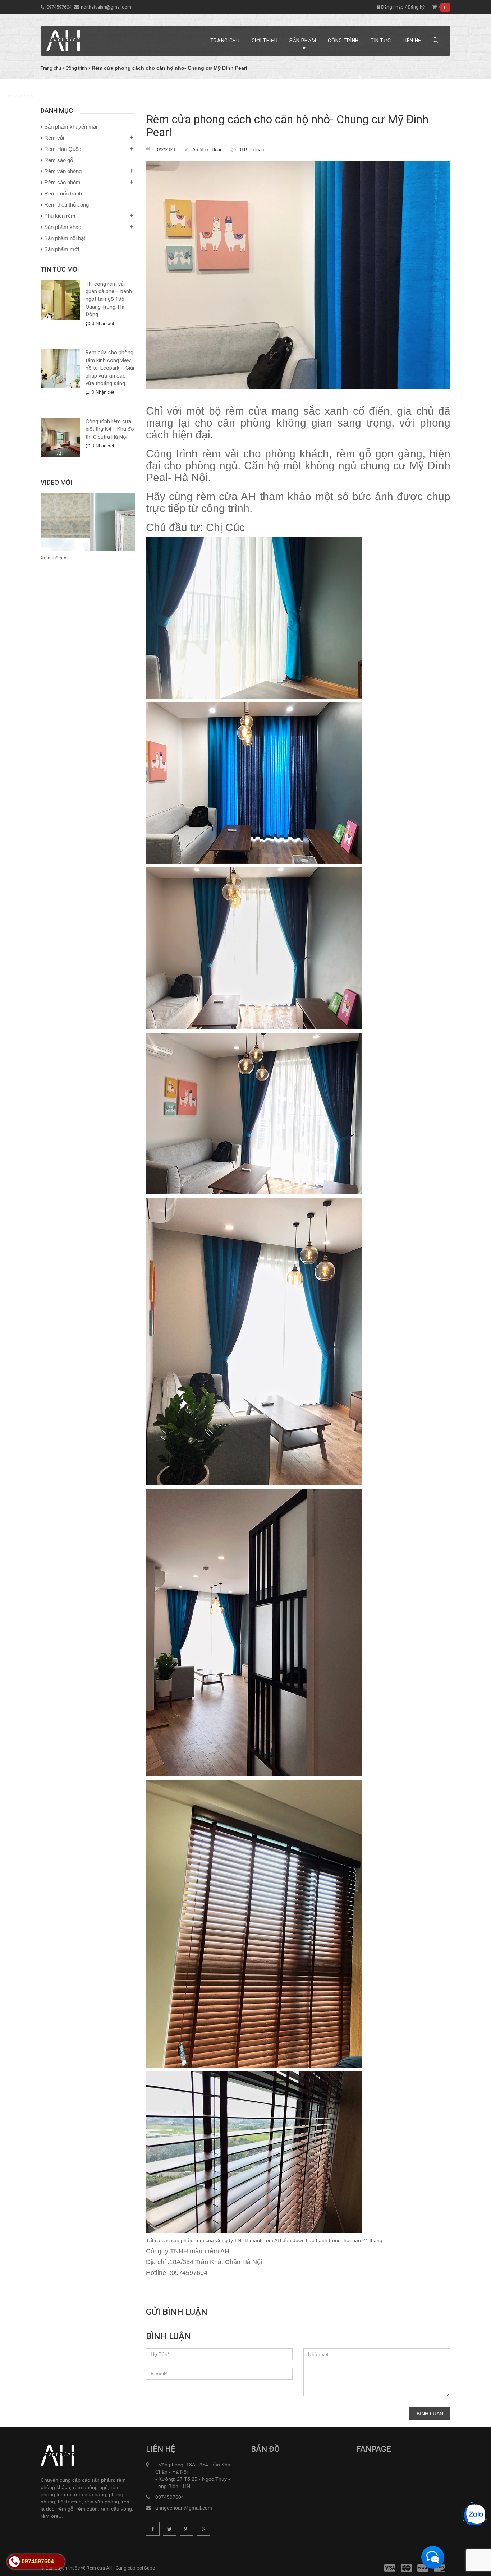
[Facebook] (153, 2529)
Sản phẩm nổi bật (65, 238)
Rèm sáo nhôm (62, 182)
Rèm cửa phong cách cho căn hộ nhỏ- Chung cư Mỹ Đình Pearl (287, 126)
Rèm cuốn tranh (63, 193)
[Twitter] (170, 2529)
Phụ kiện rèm (60, 216)
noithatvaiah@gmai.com (106, 7)
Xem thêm (52, 558)
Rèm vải (54, 138)
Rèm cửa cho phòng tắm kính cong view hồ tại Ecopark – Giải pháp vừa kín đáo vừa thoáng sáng (110, 368)
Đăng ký (416, 7)
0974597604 (59, 7)
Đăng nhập (392, 7)
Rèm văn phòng (63, 171)
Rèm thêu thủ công (66, 205)
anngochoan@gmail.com (184, 2508)
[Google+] (187, 2529)
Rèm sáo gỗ (59, 160)
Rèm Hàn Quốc (63, 149)
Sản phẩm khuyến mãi (71, 127)
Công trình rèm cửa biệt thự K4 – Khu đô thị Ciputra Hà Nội (110, 429)
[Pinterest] (203, 2529)
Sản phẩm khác (63, 227)
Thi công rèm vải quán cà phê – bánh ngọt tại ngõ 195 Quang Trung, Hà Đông (109, 299)
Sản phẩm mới (62, 249)
